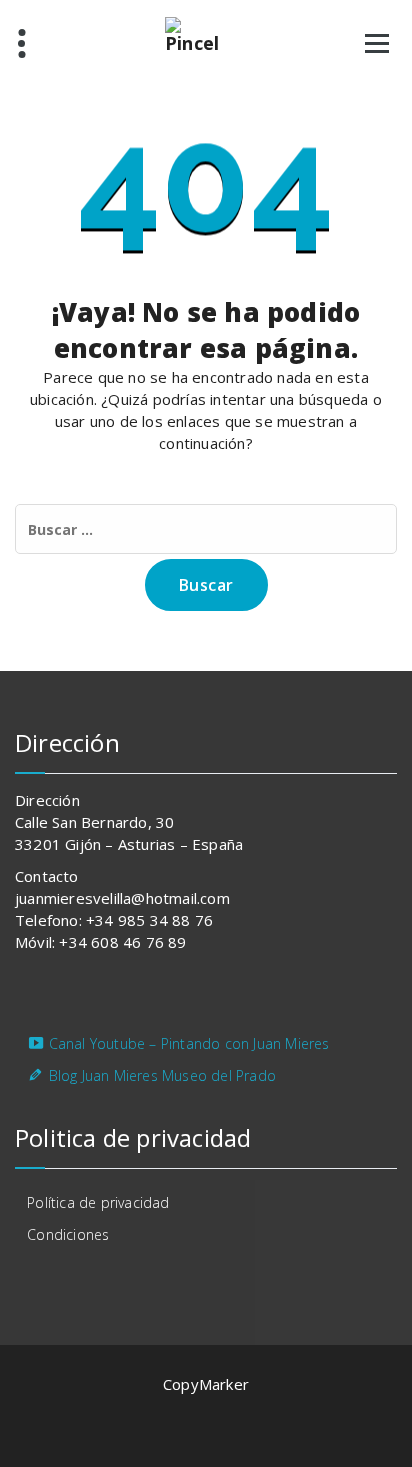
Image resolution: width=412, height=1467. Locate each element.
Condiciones (68, 1234)
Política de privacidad (98, 1202)
